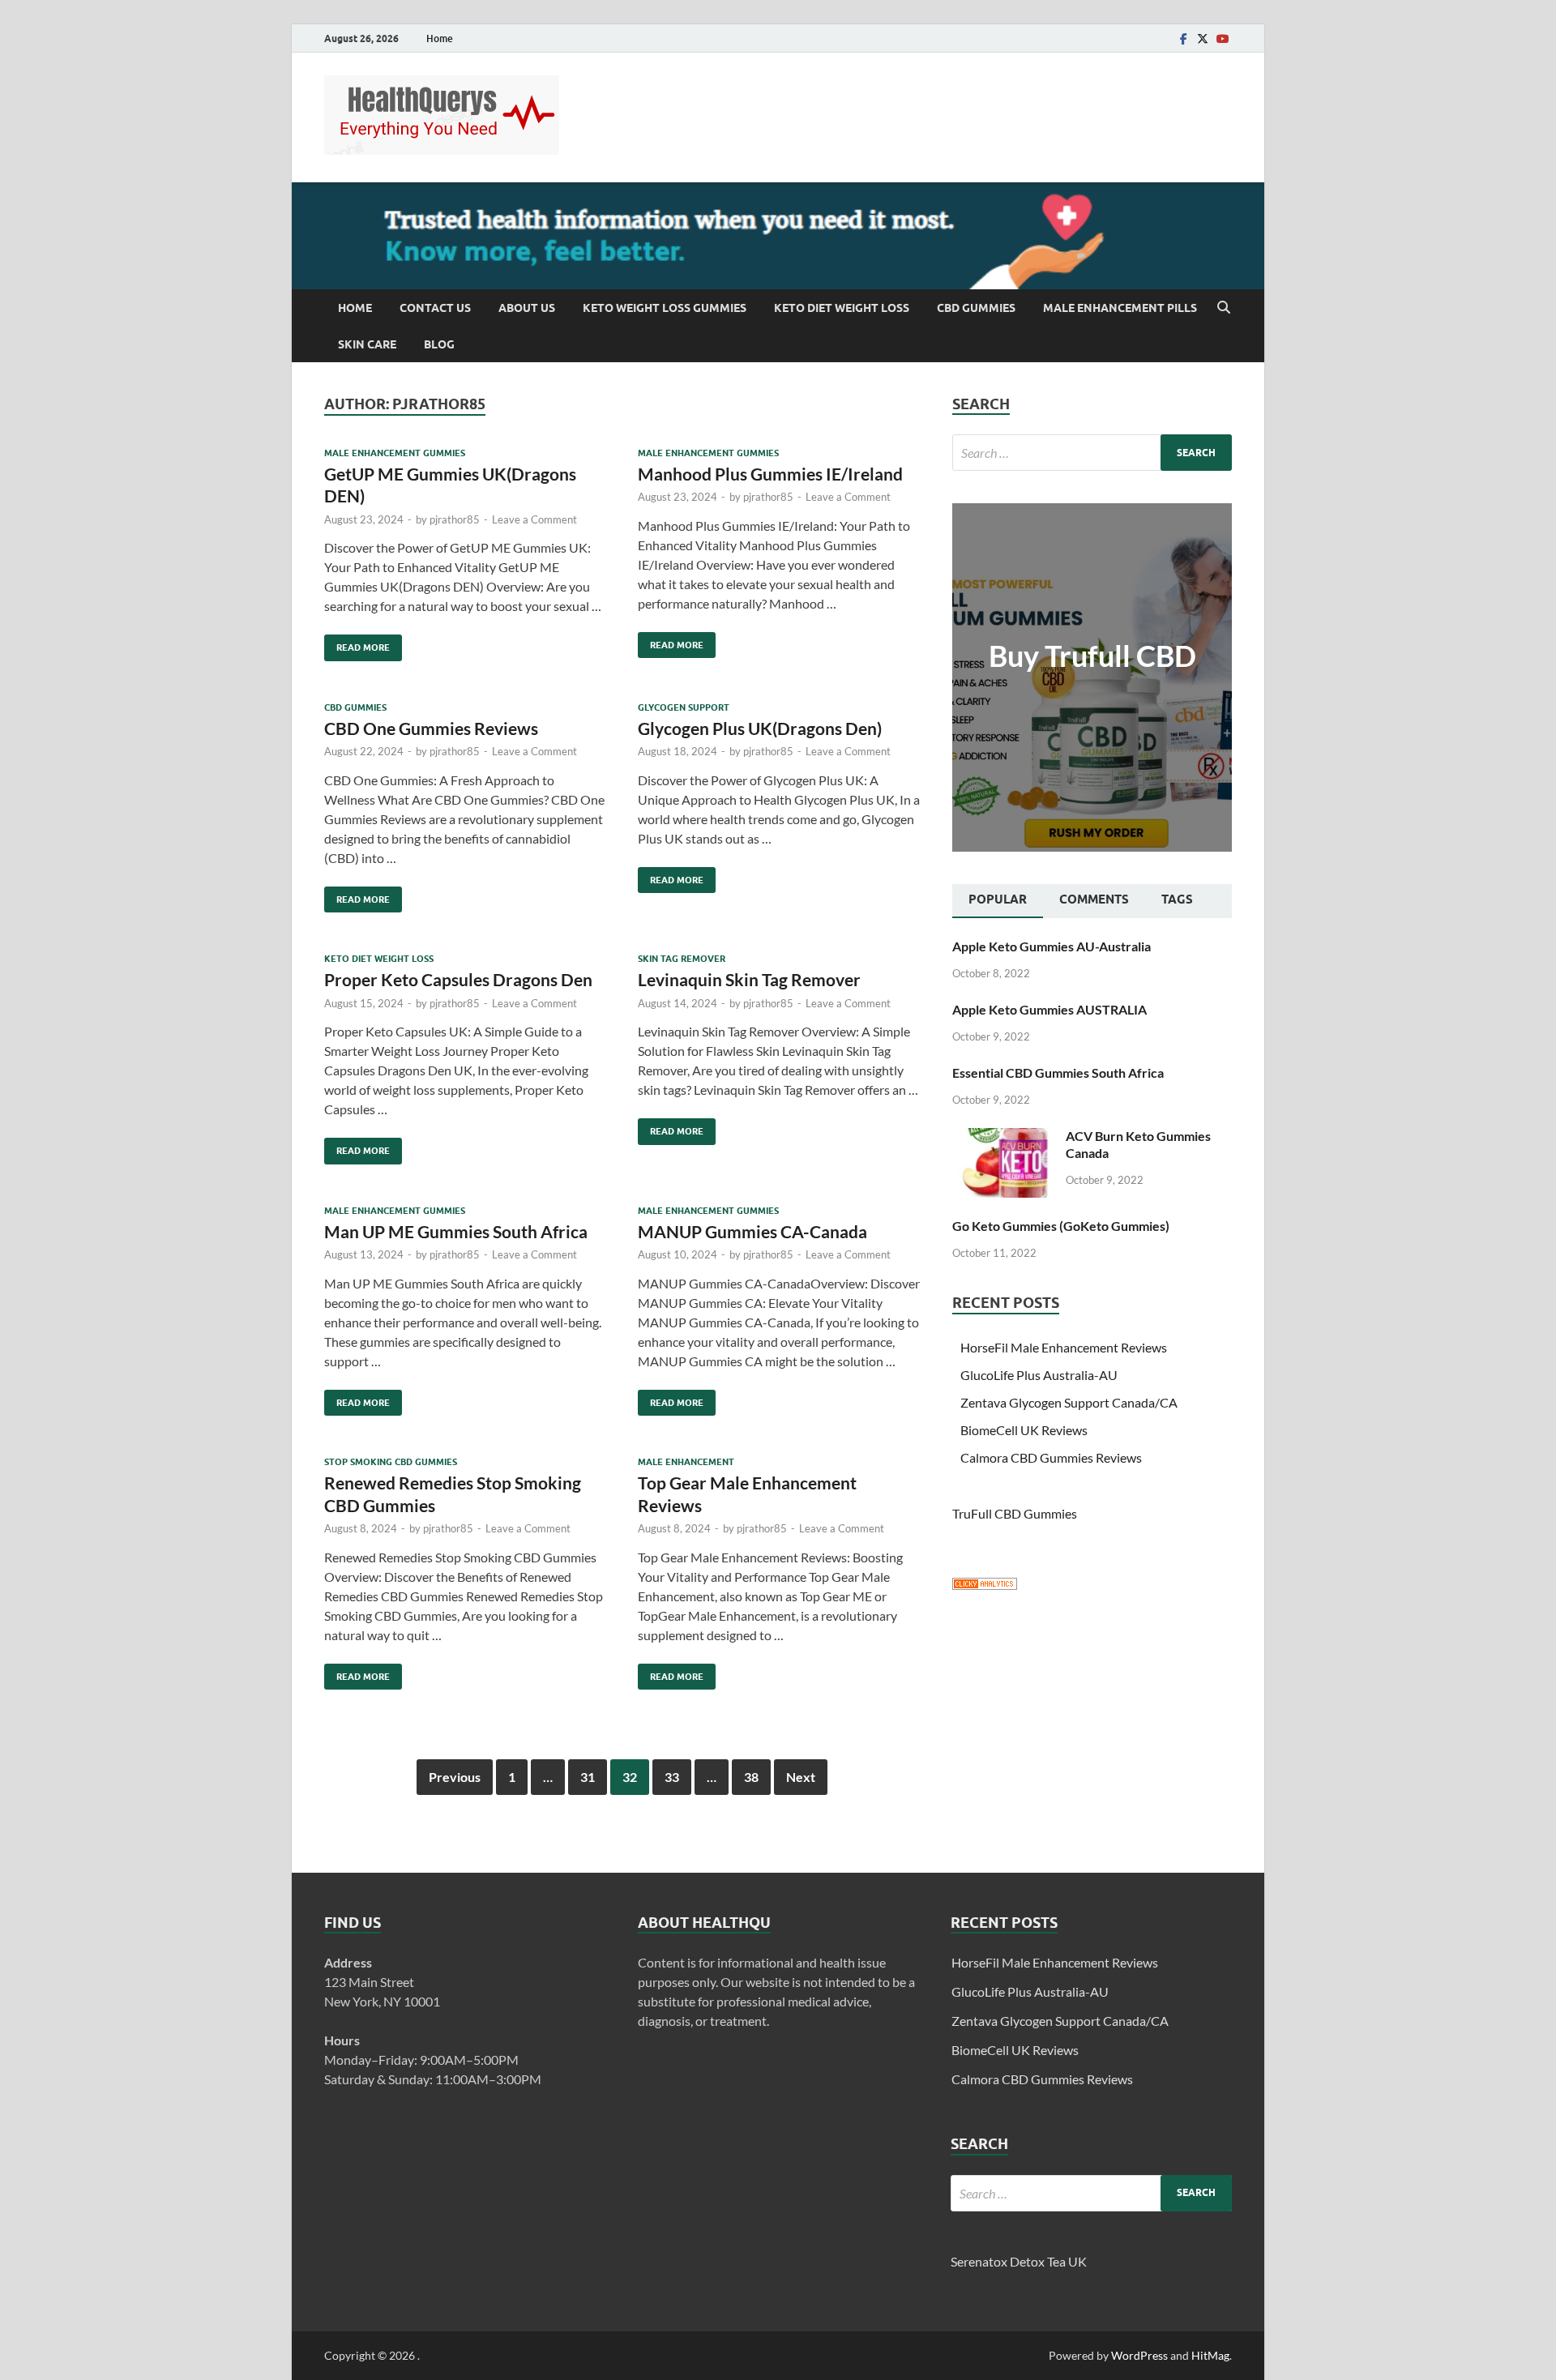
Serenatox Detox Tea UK (1019, 2261)
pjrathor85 (455, 519)
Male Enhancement (686, 1462)
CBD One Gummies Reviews (431, 728)
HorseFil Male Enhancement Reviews (1064, 1347)
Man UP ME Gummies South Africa (456, 1231)
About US (527, 308)
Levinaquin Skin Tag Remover (749, 979)
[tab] (998, 901)
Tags (1177, 899)
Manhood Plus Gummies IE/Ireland (770, 474)
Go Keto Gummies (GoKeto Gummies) (1061, 1226)
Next (801, 1777)
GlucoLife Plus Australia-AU (1039, 1375)
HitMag (1210, 2355)
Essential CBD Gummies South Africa (1058, 1072)
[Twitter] (1203, 38)
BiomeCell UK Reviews (1024, 1430)
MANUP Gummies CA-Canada (752, 1231)
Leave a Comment (534, 519)
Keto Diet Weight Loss (842, 308)
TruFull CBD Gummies (1015, 1513)
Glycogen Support (684, 707)
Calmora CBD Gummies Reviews (1051, 1457)
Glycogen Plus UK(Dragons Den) (760, 728)
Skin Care (367, 344)
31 (588, 1777)
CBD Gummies (976, 308)
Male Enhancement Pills (1120, 308)
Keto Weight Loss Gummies (665, 308)
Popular (998, 899)
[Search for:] (1092, 453)
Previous (455, 1777)
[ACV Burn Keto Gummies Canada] (1003, 1137)
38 (751, 1777)
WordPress (1139, 2355)
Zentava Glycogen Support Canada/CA (1069, 1402)
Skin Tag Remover (682, 959)
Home (440, 38)
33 (672, 1777)
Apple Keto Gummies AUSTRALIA (1049, 1009)
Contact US (435, 308)
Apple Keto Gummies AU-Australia (1052, 946)
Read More (357, 644)
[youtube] (1222, 38)
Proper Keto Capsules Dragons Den (458, 979)
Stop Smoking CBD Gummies (391, 1462)
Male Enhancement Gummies (395, 453)
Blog (439, 344)
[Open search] (1224, 308)
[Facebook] (1183, 38)
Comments (1094, 899)
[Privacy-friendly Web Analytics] (985, 1585)
